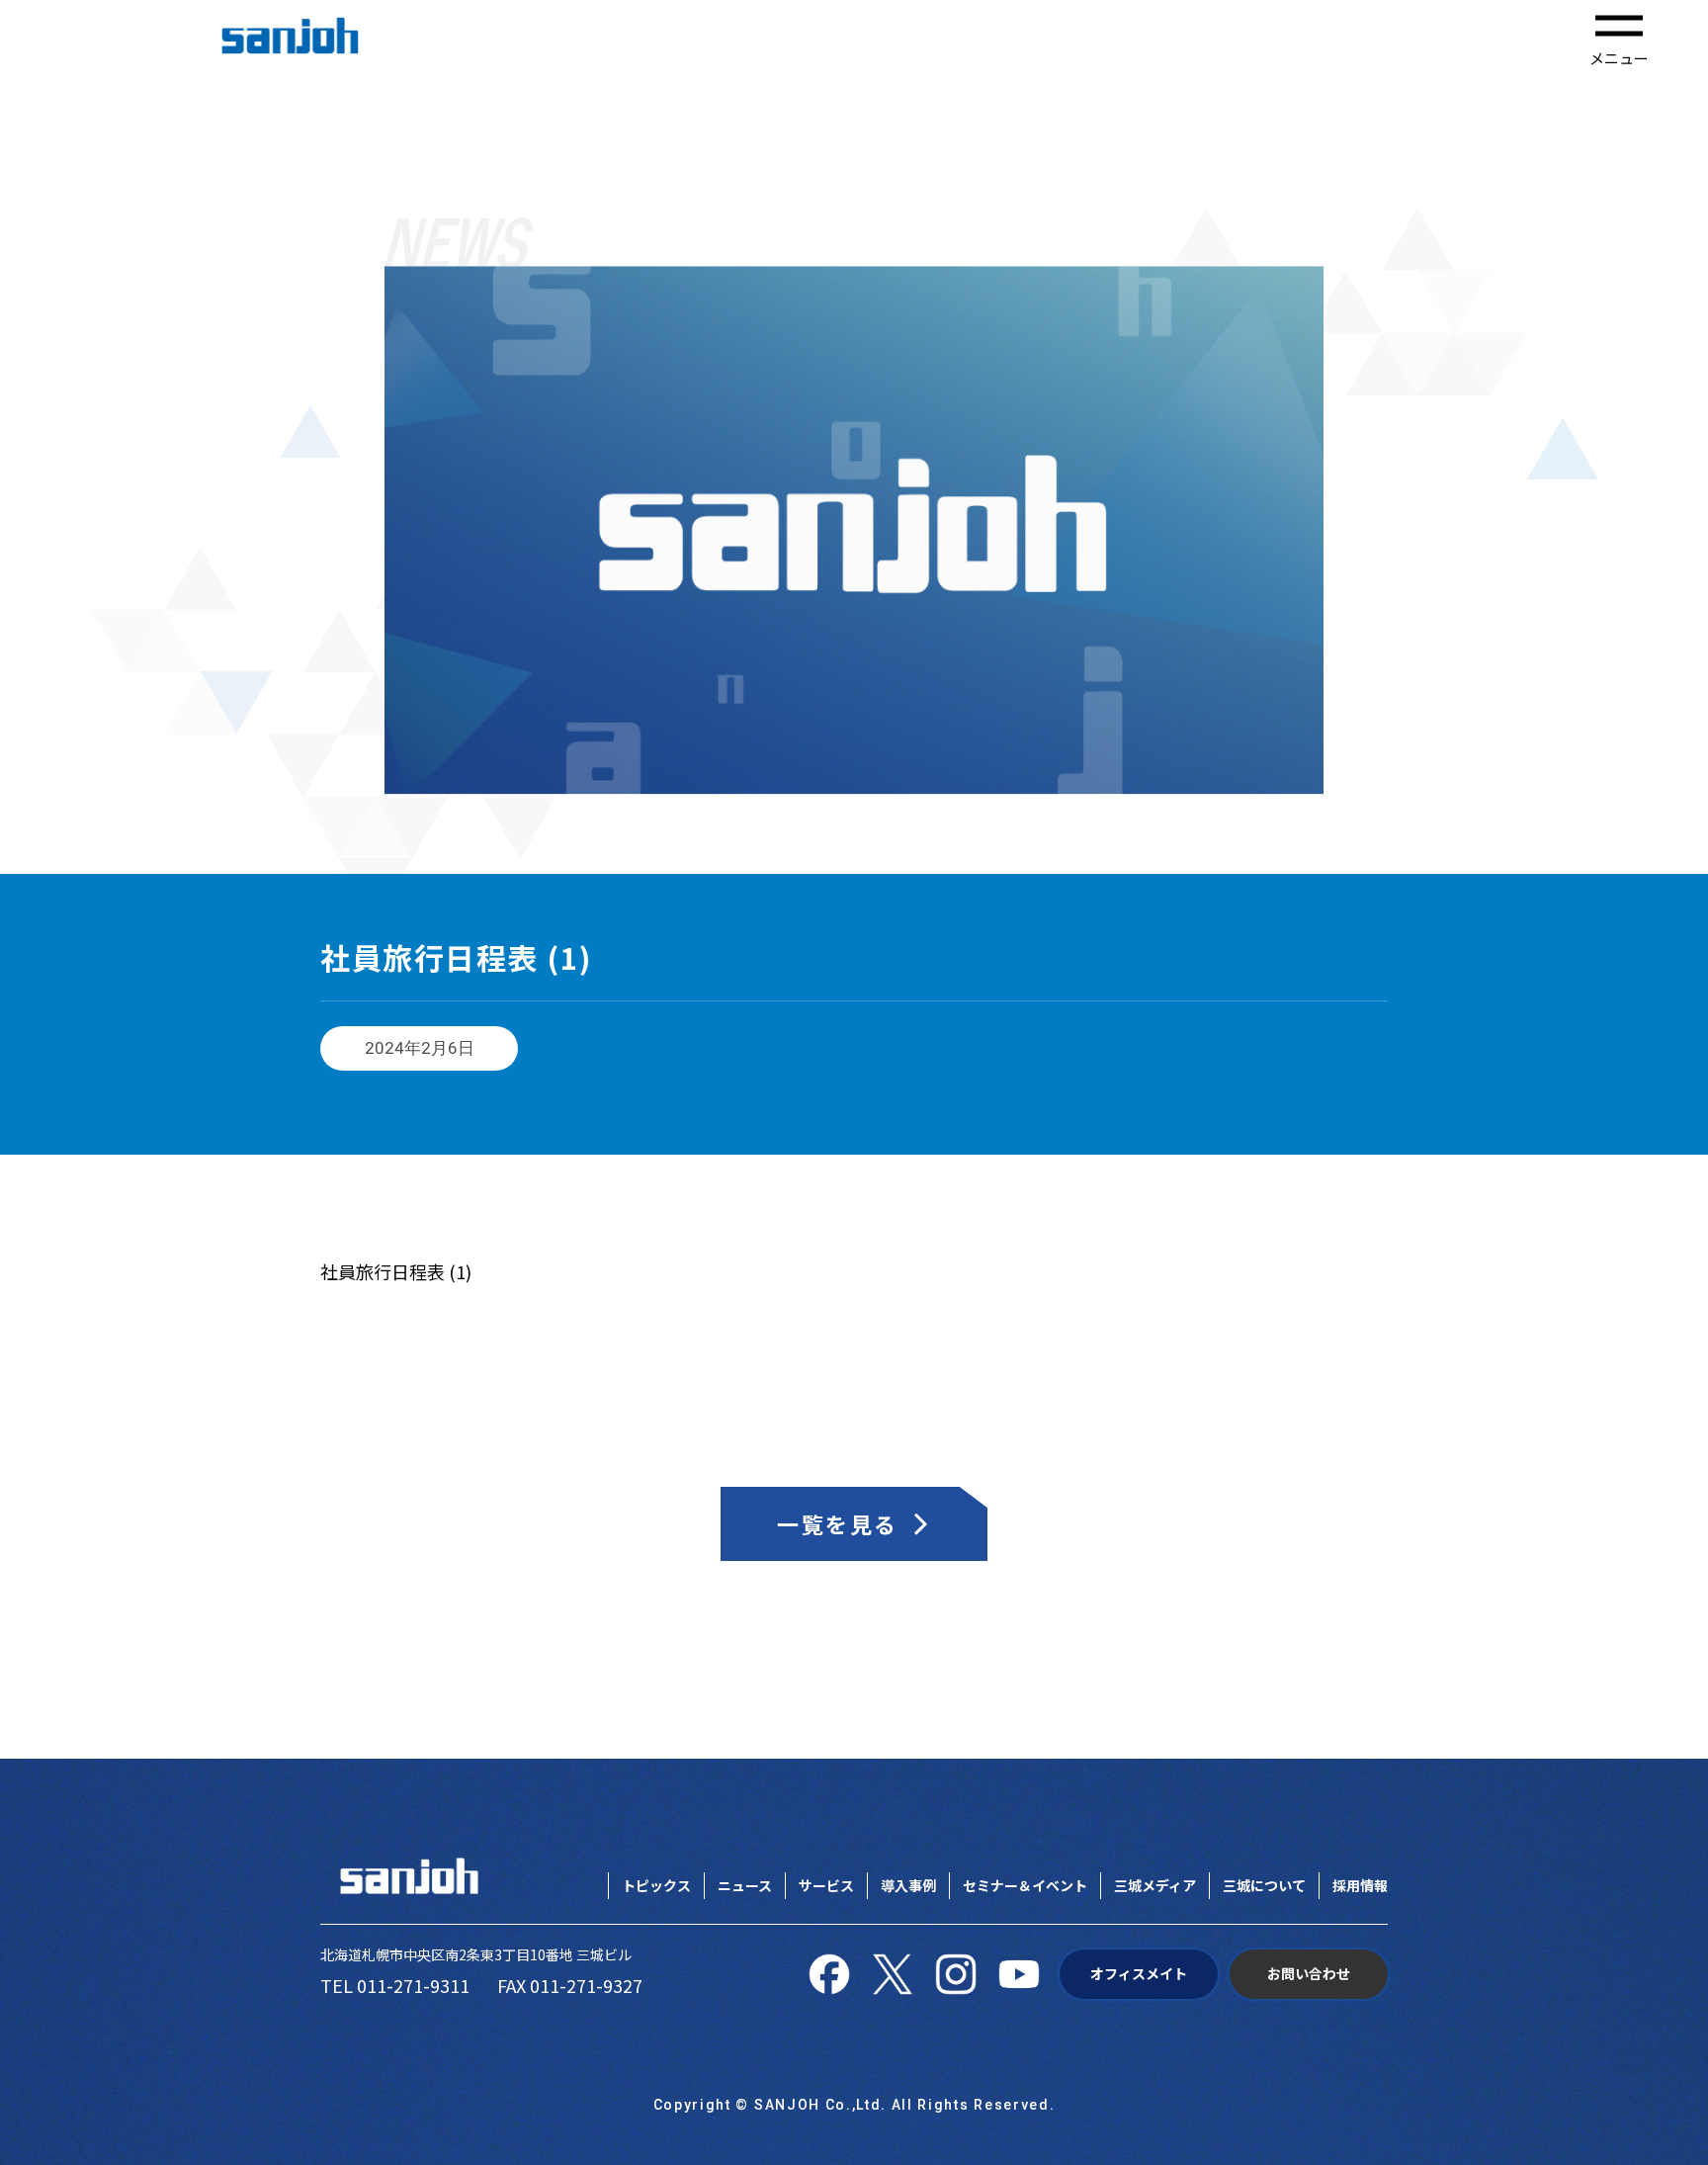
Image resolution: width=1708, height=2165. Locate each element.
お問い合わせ (1309, 1973)
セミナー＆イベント (1025, 1885)
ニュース (745, 1885)
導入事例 (908, 1885)
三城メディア (1155, 1885)
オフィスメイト (1139, 1973)
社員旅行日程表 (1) (396, 1271)
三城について (1264, 1885)
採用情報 (1360, 1885)
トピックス (656, 1885)
